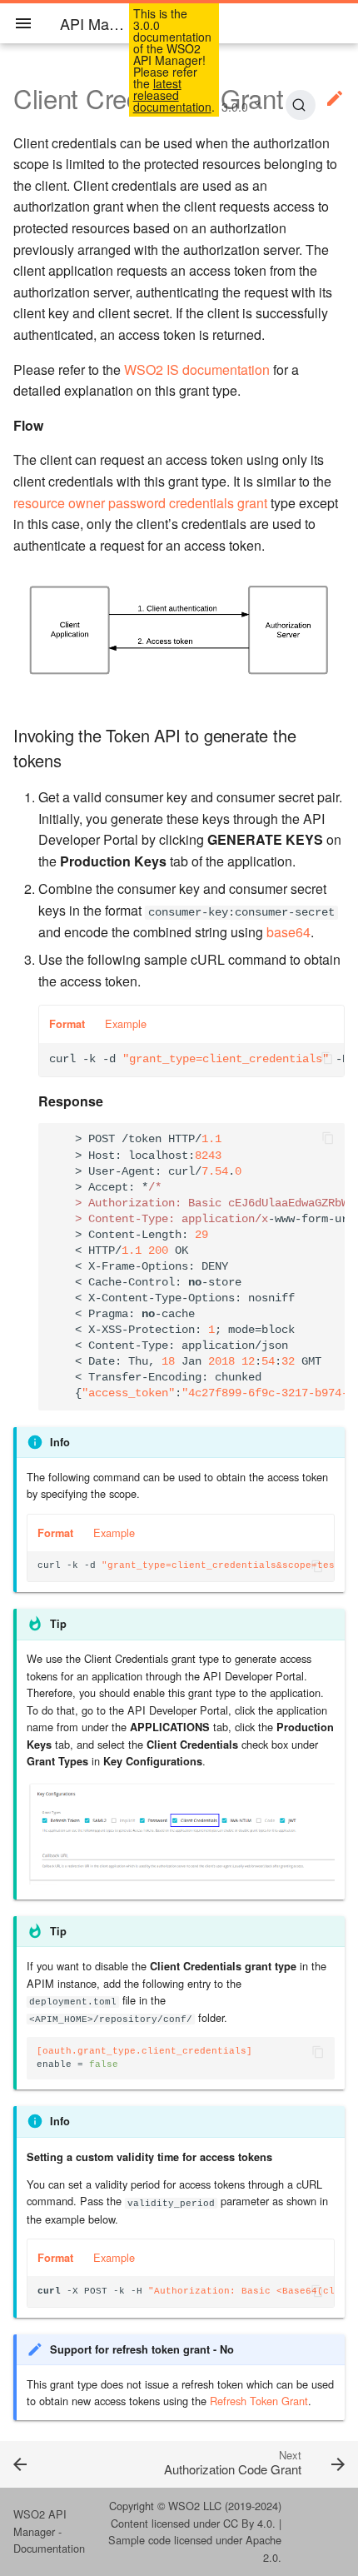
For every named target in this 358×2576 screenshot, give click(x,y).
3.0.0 (235, 107)
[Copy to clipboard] (327, 1060)
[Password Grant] (45, 2464)
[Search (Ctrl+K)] (300, 105)
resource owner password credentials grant (140, 503)
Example (126, 1023)
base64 (288, 932)
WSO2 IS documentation (197, 369)
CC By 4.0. (249, 2523)
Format (67, 1024)
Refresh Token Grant (259, 2401)
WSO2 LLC (195, 2506)
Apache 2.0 (264, 2548)
